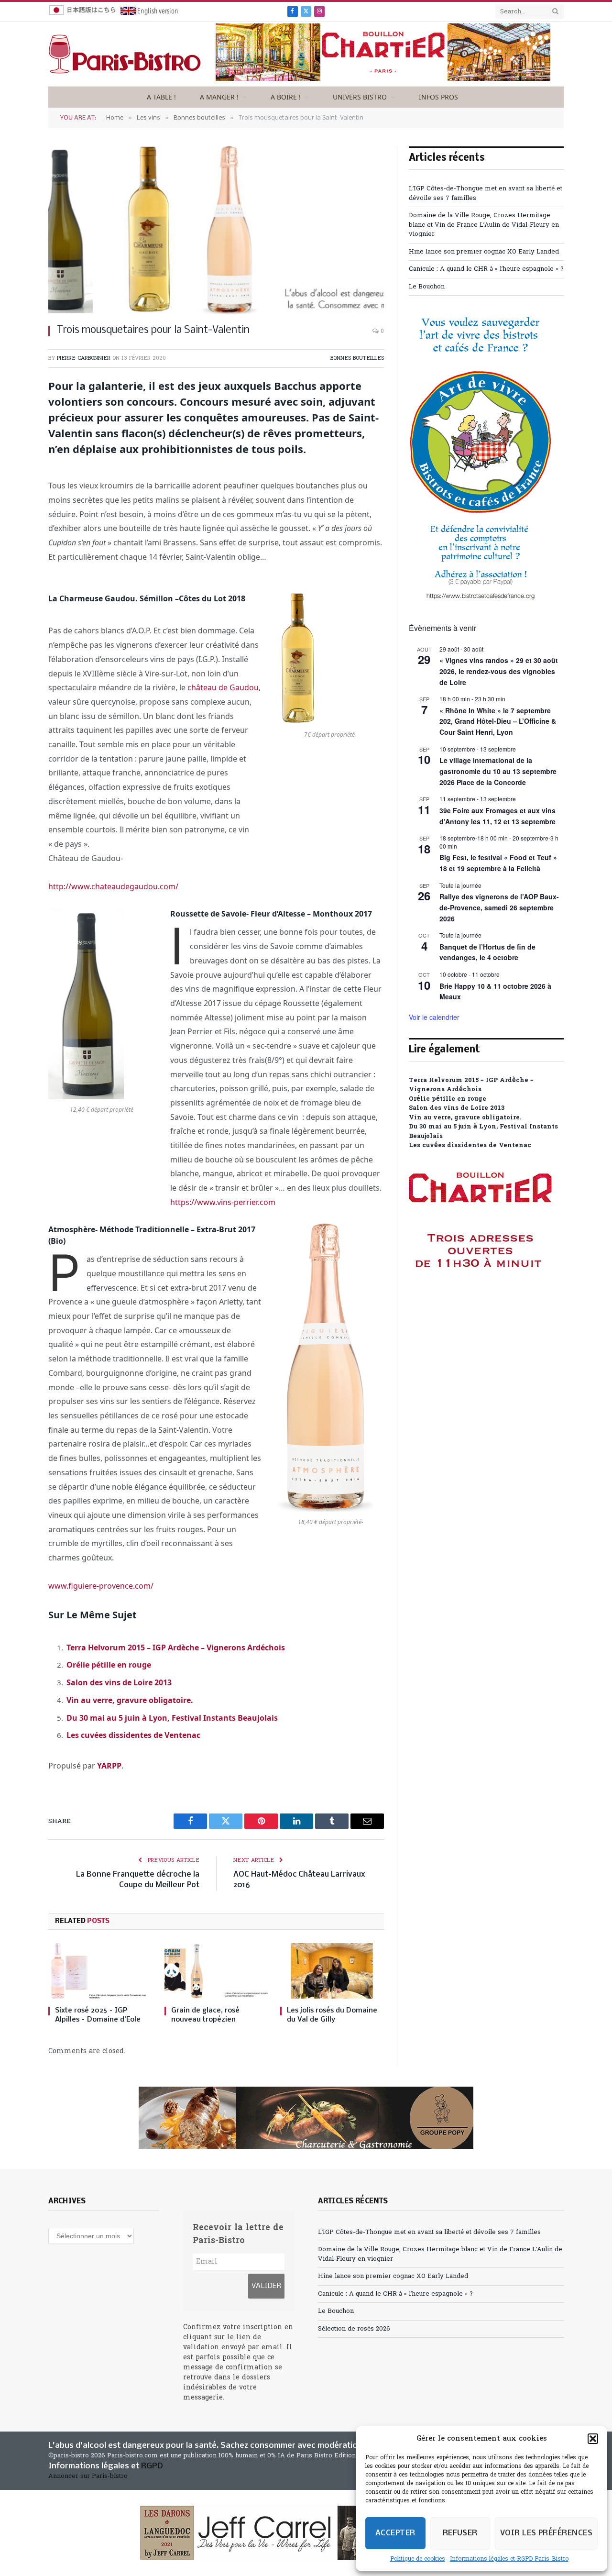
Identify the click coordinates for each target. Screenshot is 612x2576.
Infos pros (438, 97)
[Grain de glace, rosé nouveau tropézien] (216, 1971)
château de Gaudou (223, 687)
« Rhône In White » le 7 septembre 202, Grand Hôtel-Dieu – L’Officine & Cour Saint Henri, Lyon (498, 721)
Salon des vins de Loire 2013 (119, 1682)
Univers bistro (360, 97)
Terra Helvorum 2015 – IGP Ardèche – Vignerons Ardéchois (176, 1647)
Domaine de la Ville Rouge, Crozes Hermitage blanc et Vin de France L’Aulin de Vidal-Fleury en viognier (484, 225)
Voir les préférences (546, 2533)
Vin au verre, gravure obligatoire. (130, 1700)
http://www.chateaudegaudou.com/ (113, 886)
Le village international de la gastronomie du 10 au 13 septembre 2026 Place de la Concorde (498, 771)
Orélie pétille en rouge (109, 1665)
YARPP (109, 1766)
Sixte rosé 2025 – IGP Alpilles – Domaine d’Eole (98, 2015)
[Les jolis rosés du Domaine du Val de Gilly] (332, 1971)
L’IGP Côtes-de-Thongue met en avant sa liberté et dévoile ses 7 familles (429, 2232)
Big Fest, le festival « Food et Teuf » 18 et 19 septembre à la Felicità (498, 863)
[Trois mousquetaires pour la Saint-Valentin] (216, 230)
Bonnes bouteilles (357, 358)
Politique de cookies (418, 2559)
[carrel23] (306, 2533)
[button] (593, 2439)
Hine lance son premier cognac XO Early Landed (484, 252)
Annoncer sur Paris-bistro (88, 2476)
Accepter (395, 2533)
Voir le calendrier (434, 1017)
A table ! (161, 97)
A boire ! (286, 97)
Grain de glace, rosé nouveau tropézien (205, 2015)
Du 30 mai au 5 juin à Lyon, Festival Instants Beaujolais (172, 1718)
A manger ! (219, 97)
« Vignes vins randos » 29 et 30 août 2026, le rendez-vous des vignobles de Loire (499, 671)
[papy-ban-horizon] (306, 2118)
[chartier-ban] (383, 79)
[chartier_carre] (481, 1310)
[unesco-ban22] (481, 599)
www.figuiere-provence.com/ (101, 1586)
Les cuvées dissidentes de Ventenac (133, 1735)
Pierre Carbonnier (84, 358)
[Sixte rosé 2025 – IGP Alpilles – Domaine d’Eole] (100, 1971)
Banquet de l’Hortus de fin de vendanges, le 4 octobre (487, 952)
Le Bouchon (427, 287)
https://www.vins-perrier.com (223, 1202)
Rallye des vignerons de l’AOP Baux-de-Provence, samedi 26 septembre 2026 (499, 907)
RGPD (152, 2466)
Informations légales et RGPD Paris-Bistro (509, 2559)
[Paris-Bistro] (125, 54)
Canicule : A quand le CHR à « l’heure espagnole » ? (486, 269)
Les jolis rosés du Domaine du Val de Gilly (332, 2015)
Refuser (460, 2533)
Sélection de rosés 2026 (354, 2329)
